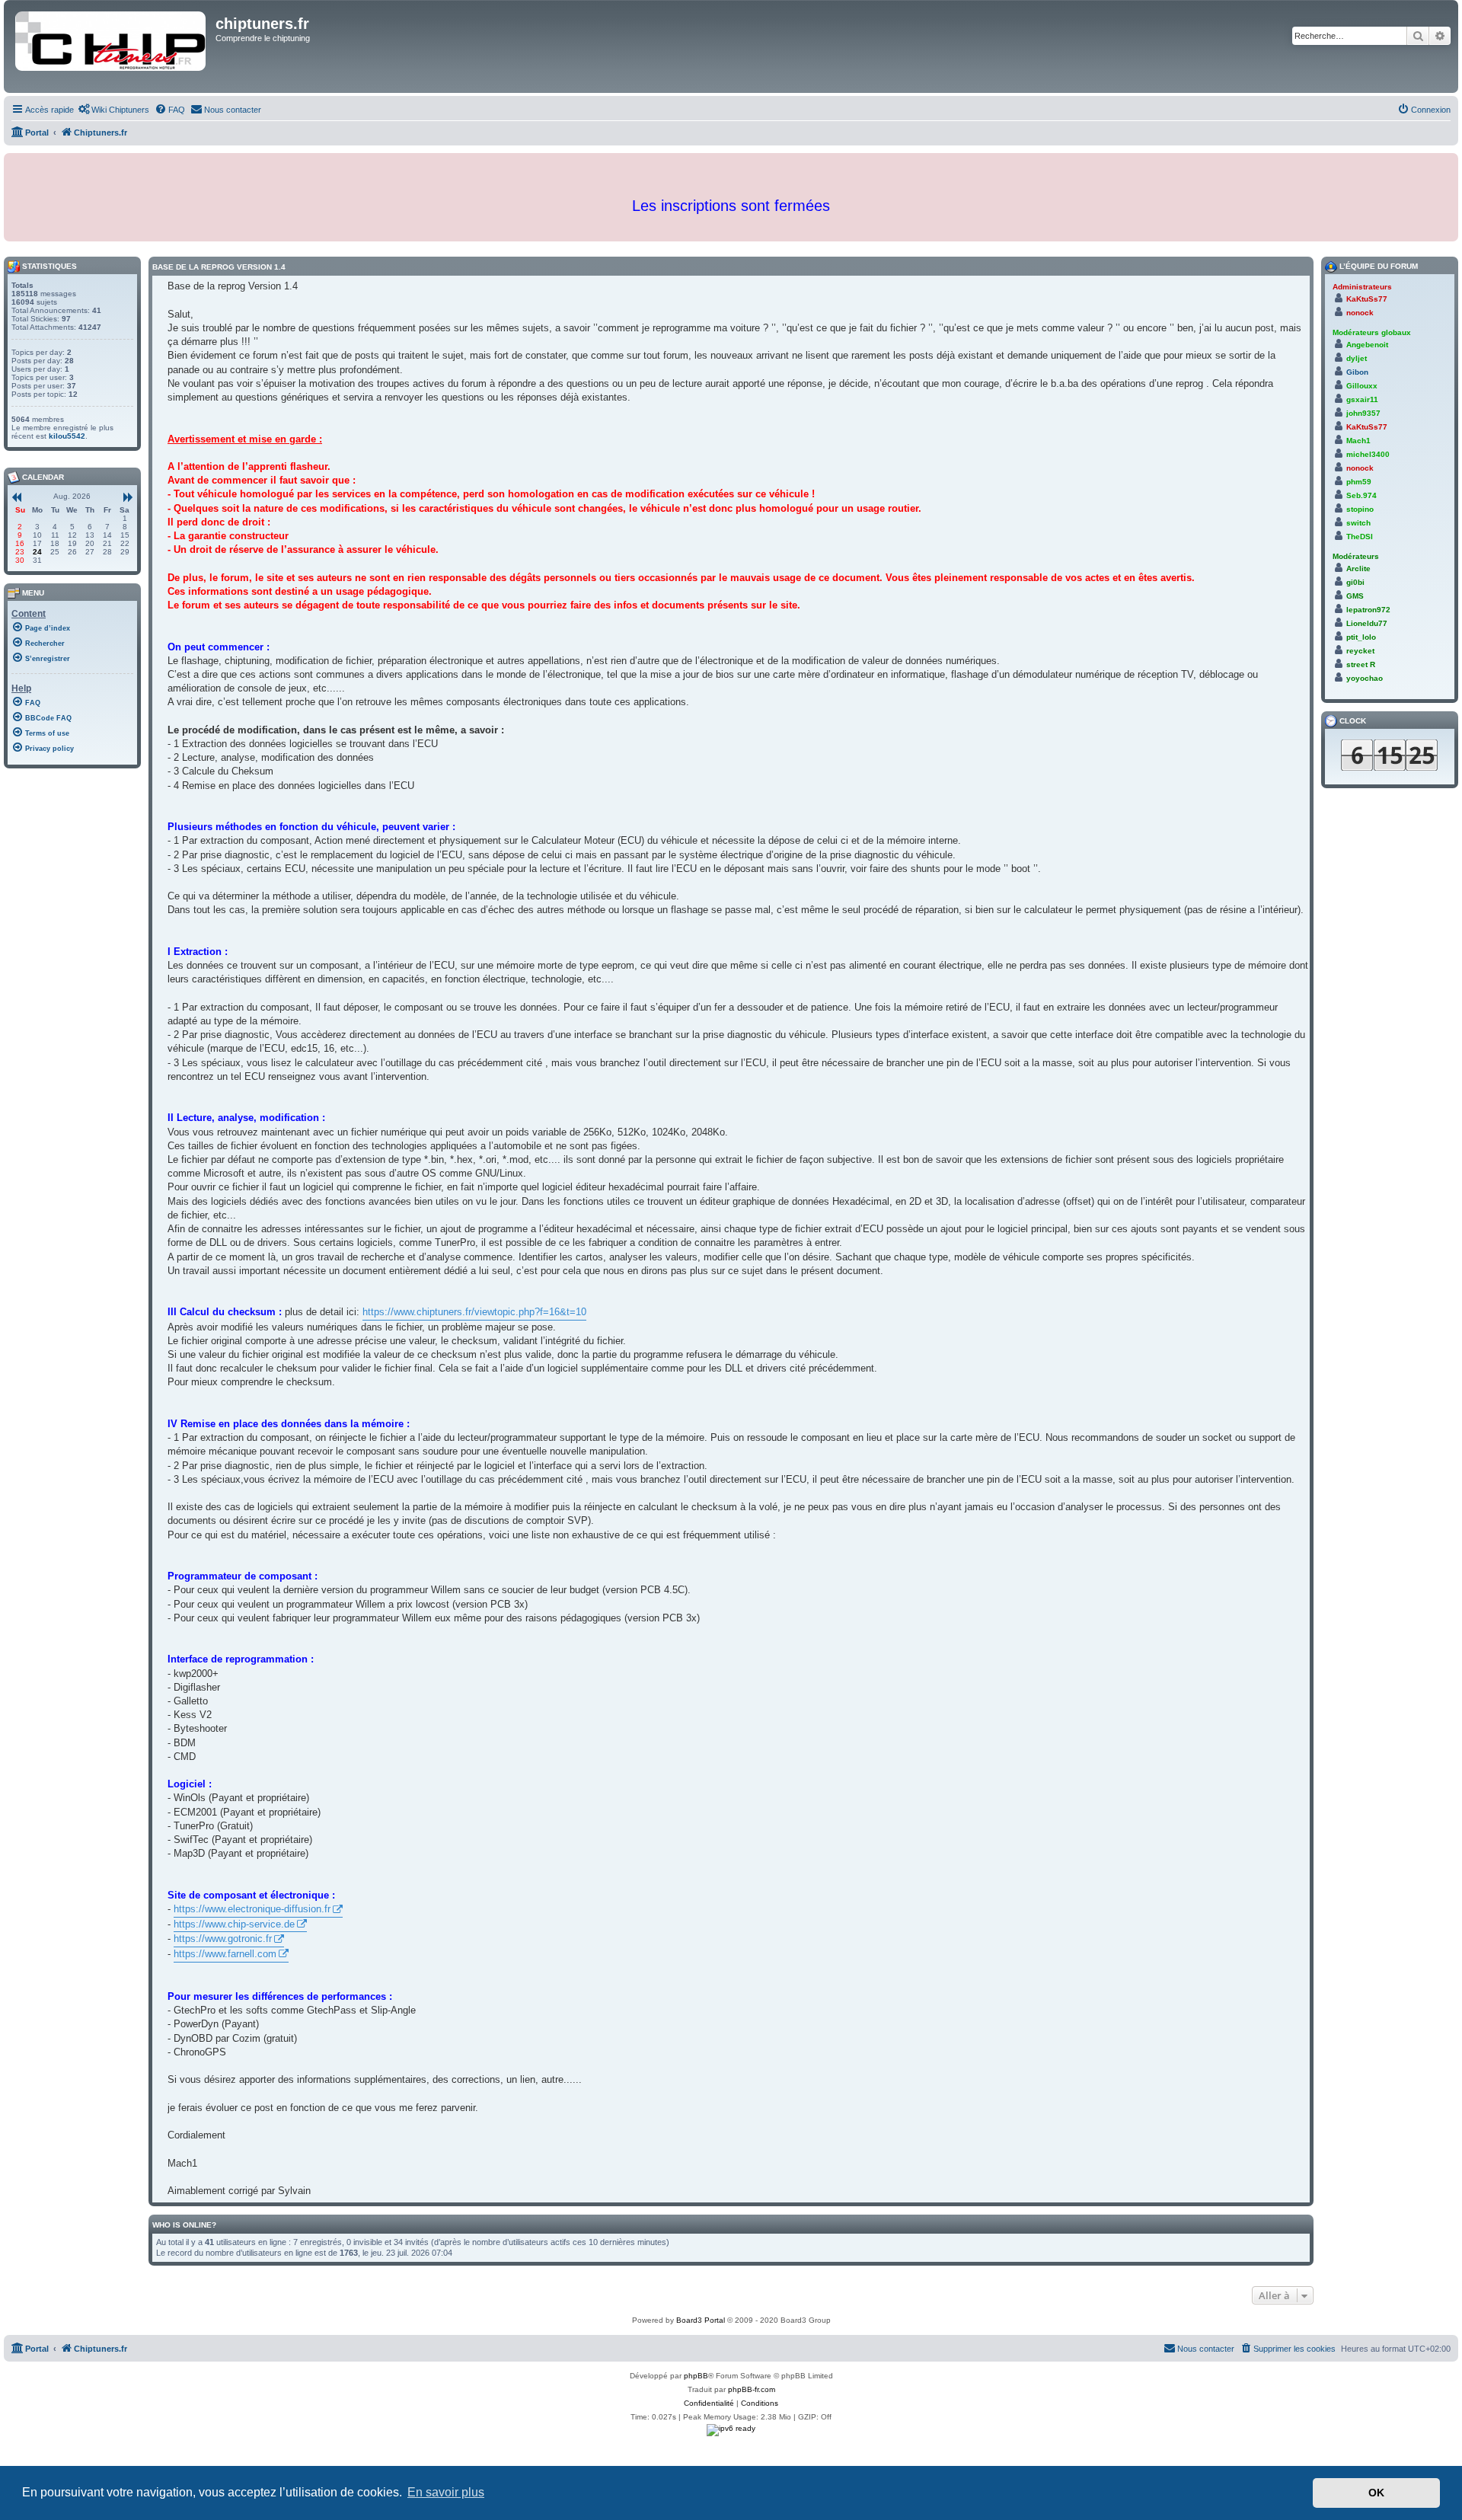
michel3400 (1368, 454)
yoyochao (1365, 678)
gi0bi (1355, 582)
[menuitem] (113, 110)
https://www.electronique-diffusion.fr (252, 1909)
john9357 (1363, 413)
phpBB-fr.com (752, 2389)
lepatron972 (1368, 610)
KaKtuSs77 (1367, 299)
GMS (1355, 596)
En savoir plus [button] (446, 2492)
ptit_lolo (1361, 637)
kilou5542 (67, 436)
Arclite (1358, 569)
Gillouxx (1362, 386)
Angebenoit (1367, 345)
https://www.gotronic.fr (223, 1939)
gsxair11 (1362, 399)
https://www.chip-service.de (234, 1924)
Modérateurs (1356, 556)
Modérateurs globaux (1372, 332)
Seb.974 (1361, 495)
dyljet (1357, 358)
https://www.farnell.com (225, 1954)
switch (1358, 523)
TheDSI (1360, 537)
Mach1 (1358, 441)
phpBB (696, 2376)
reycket (1360, 651)
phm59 (1359, 482)
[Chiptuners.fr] (112, 46)
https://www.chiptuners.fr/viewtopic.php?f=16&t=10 (474, 1312)
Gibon (1357, 372)
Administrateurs (1362, 287)
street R (1361, 664)
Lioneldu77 (1367, 623)
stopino (1360, 509)
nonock (1360, 313)
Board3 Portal (701, 2320)
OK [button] (1376, 2493)
